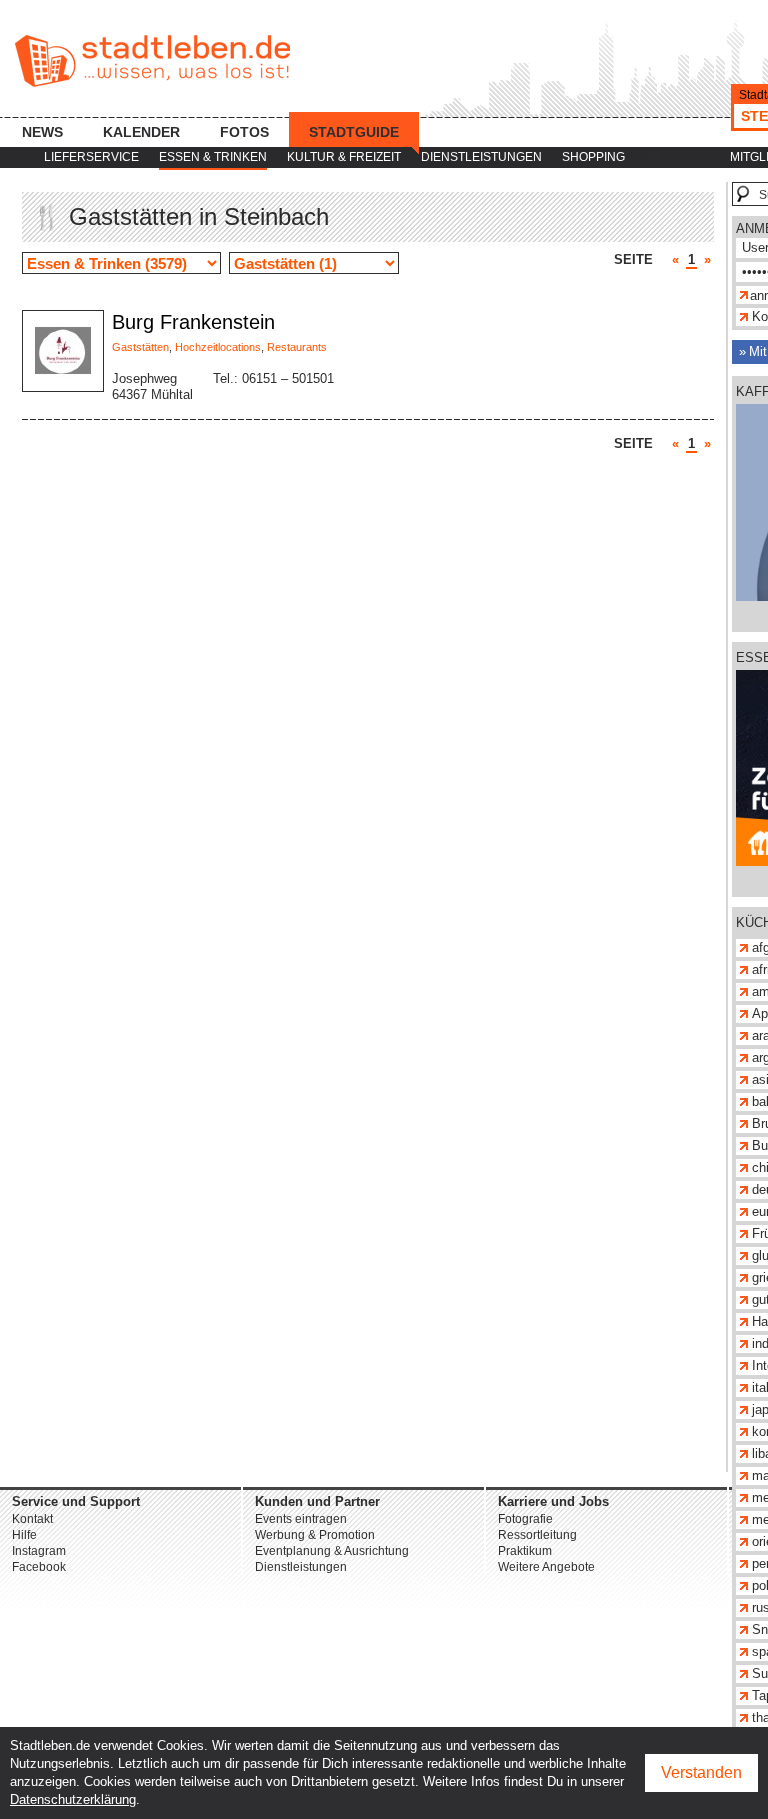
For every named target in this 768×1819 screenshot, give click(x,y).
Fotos (244, 132)
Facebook (39, 1567)
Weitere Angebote (546, 1567)
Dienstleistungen (481, 157)
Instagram (39, 1551)
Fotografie (525, 1519)
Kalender (141, 132)
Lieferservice (91, 157)
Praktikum (525, 1551)
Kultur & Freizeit (344, 157)
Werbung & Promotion (315, 1535)
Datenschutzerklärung (73, 1799)
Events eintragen (301, 1519)
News (42, 132)
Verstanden (701, 1772)
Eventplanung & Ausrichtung (332, 1551)
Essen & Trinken (213, 157)
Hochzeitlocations (218, 347)
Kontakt (32, 1519)
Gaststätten (140, 347)
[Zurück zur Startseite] (152, 61)
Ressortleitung (537, 1535)
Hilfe (24, 1535)
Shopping (593, 157)
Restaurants (297, 347)
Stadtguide (354, 132)
